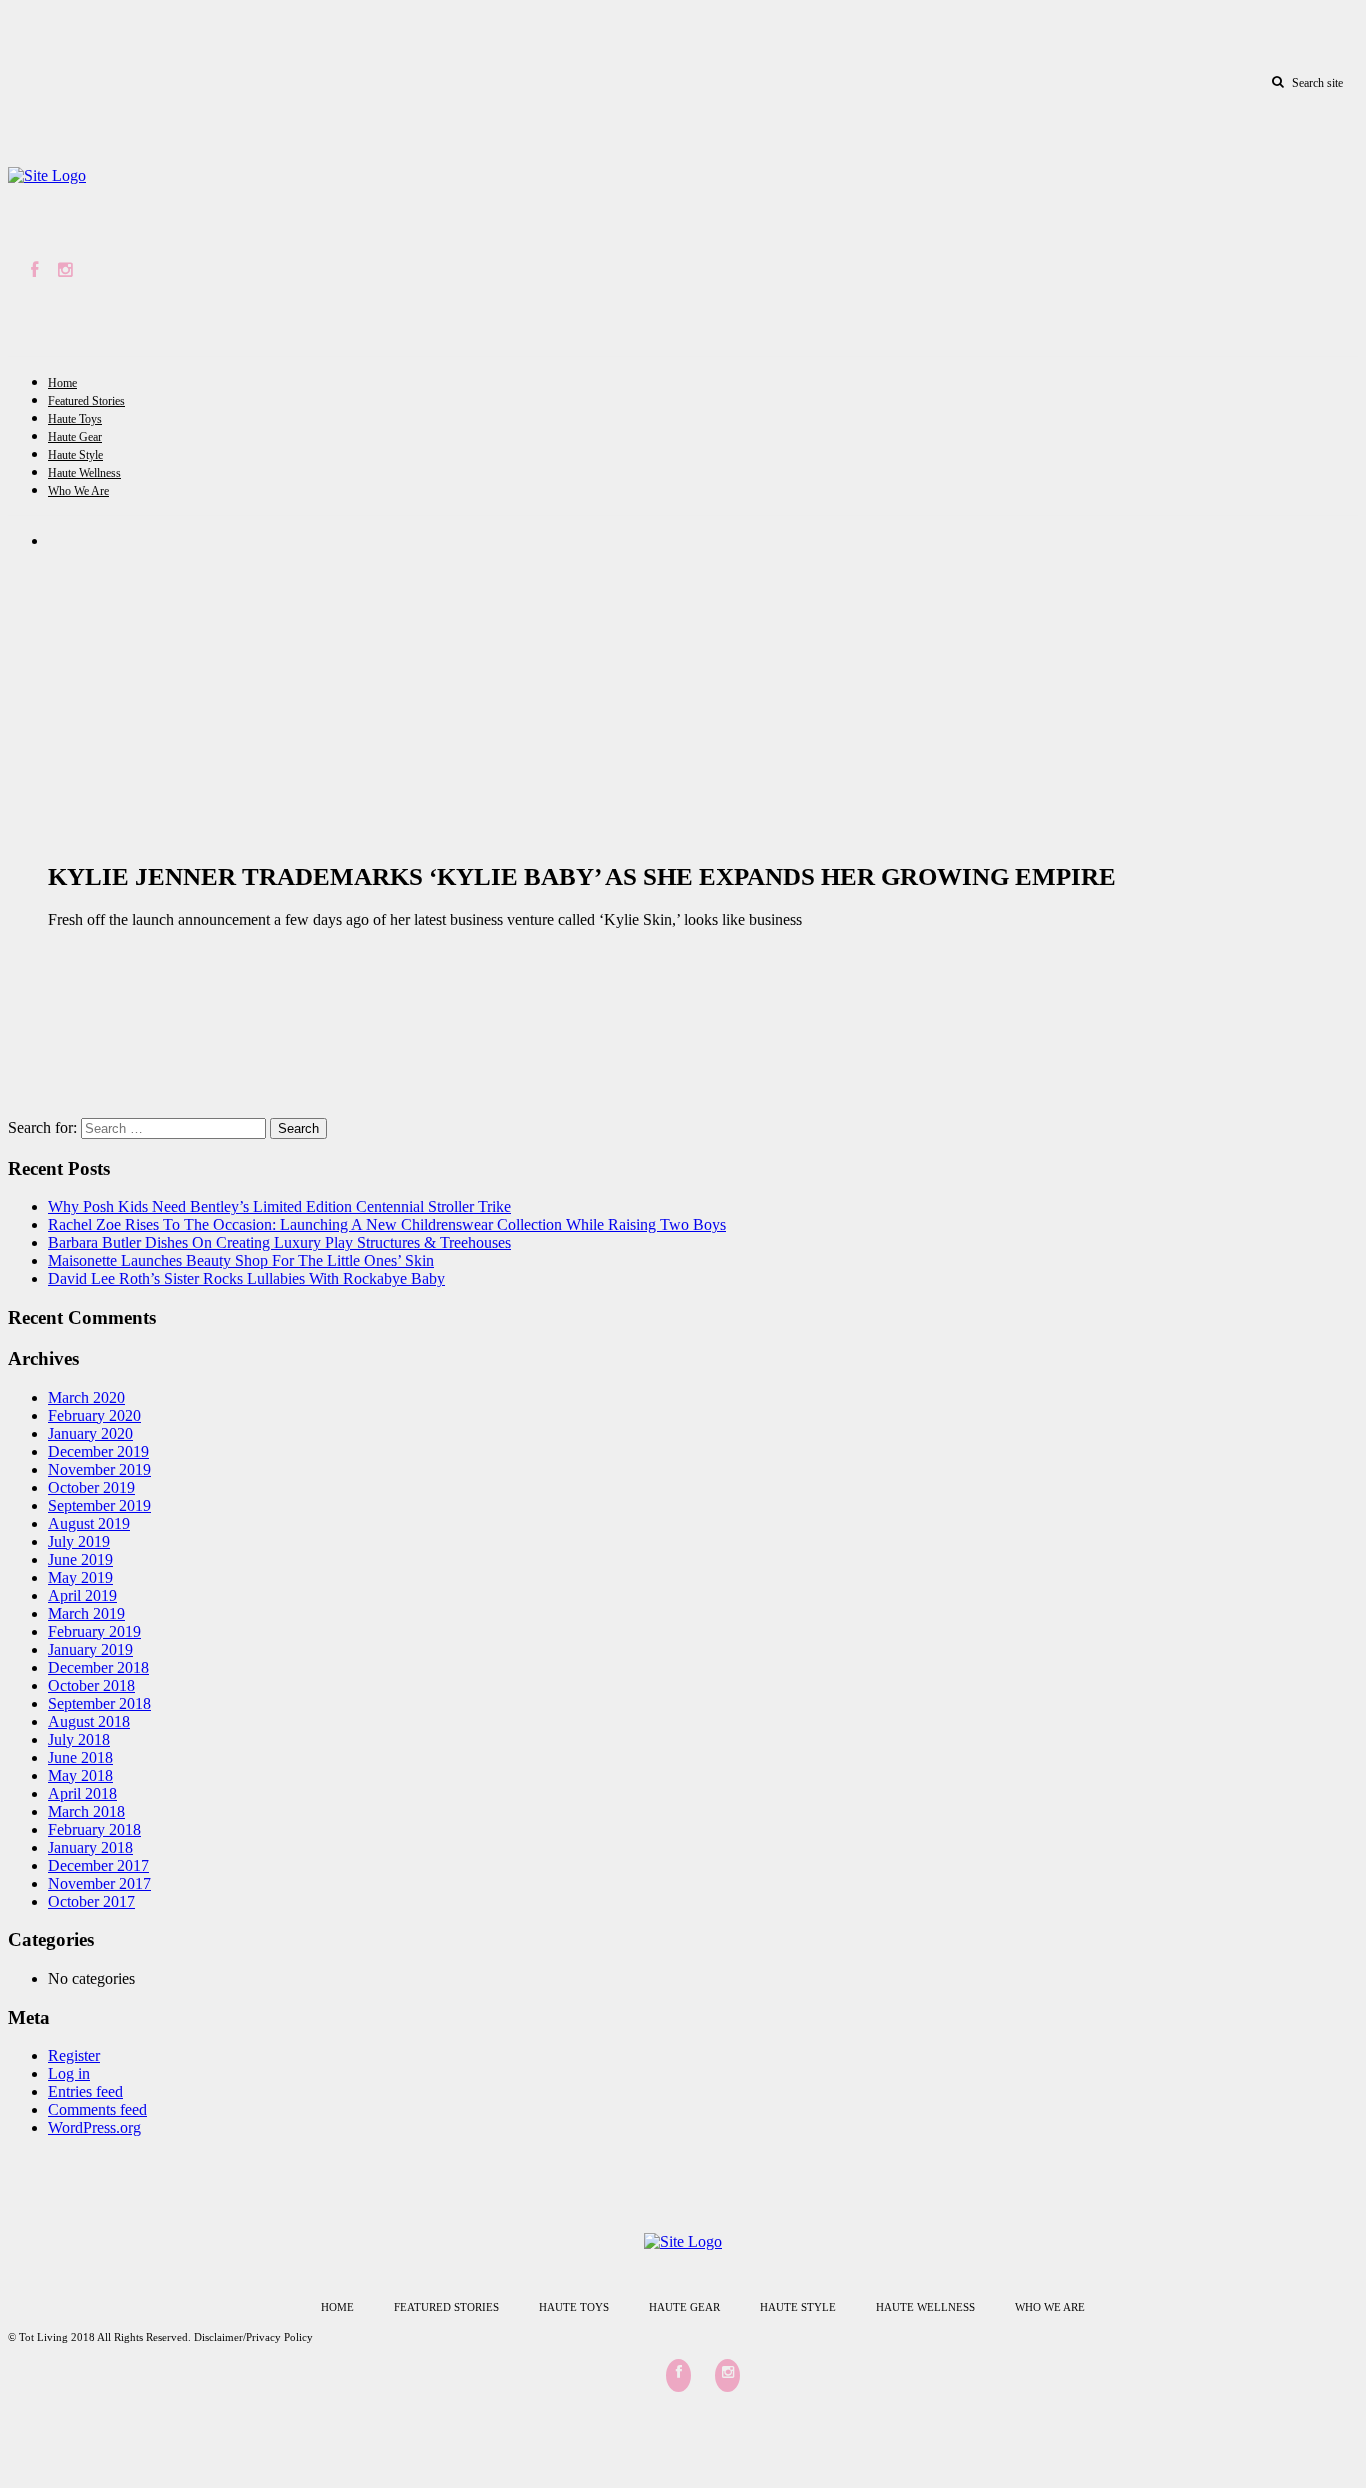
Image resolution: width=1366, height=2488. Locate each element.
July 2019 (79, 1541)
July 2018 (79, 1739)
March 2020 (86, 1397)
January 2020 (90, 1433)
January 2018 (90, 1847)
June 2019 (80, 1559)
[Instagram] (65, 270)
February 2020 (94, 1415)
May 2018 (80, 1775)
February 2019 (94, 1631)
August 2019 (89, 1523)
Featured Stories (86, 401)
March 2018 (86, 1811)
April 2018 (82, 1793)
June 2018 (80, 1757)
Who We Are (78, 491)
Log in (69, 2073)
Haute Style (75, 455)
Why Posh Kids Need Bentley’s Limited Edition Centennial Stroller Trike (279, 1206)
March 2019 (86, 1613)
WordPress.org (94, 2127)
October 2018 (91, 1685)
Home (62, 383)
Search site (1317, 83)
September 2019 (99, 1505)
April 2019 (82, 1595)
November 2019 (99, 1469)
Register (74, 2055)
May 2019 (80, 1577)
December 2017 (98, 1865)
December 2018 (98, 1667)
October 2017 (91, 1901)
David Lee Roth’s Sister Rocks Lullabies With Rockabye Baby (246, 1278)
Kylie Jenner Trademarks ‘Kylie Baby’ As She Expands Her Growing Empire (582, 876)
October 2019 (91, 1487)
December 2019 (98, 1451)
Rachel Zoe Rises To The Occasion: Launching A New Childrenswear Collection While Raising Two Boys (387, 1224)
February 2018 (94, 1829)
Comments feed (97, 2109)
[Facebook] (34, 270)
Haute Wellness (84, 473)
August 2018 (89, 1721)
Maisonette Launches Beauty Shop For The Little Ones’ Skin (241, 1260)
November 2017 (99, 1883)
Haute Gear (75, 437)
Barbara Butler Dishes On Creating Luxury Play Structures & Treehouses (279, 1242)
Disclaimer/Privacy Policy (253, 2337)
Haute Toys (75, 419)
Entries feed (85, 2091)
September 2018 (99, 1703)
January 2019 (90, 1649)
